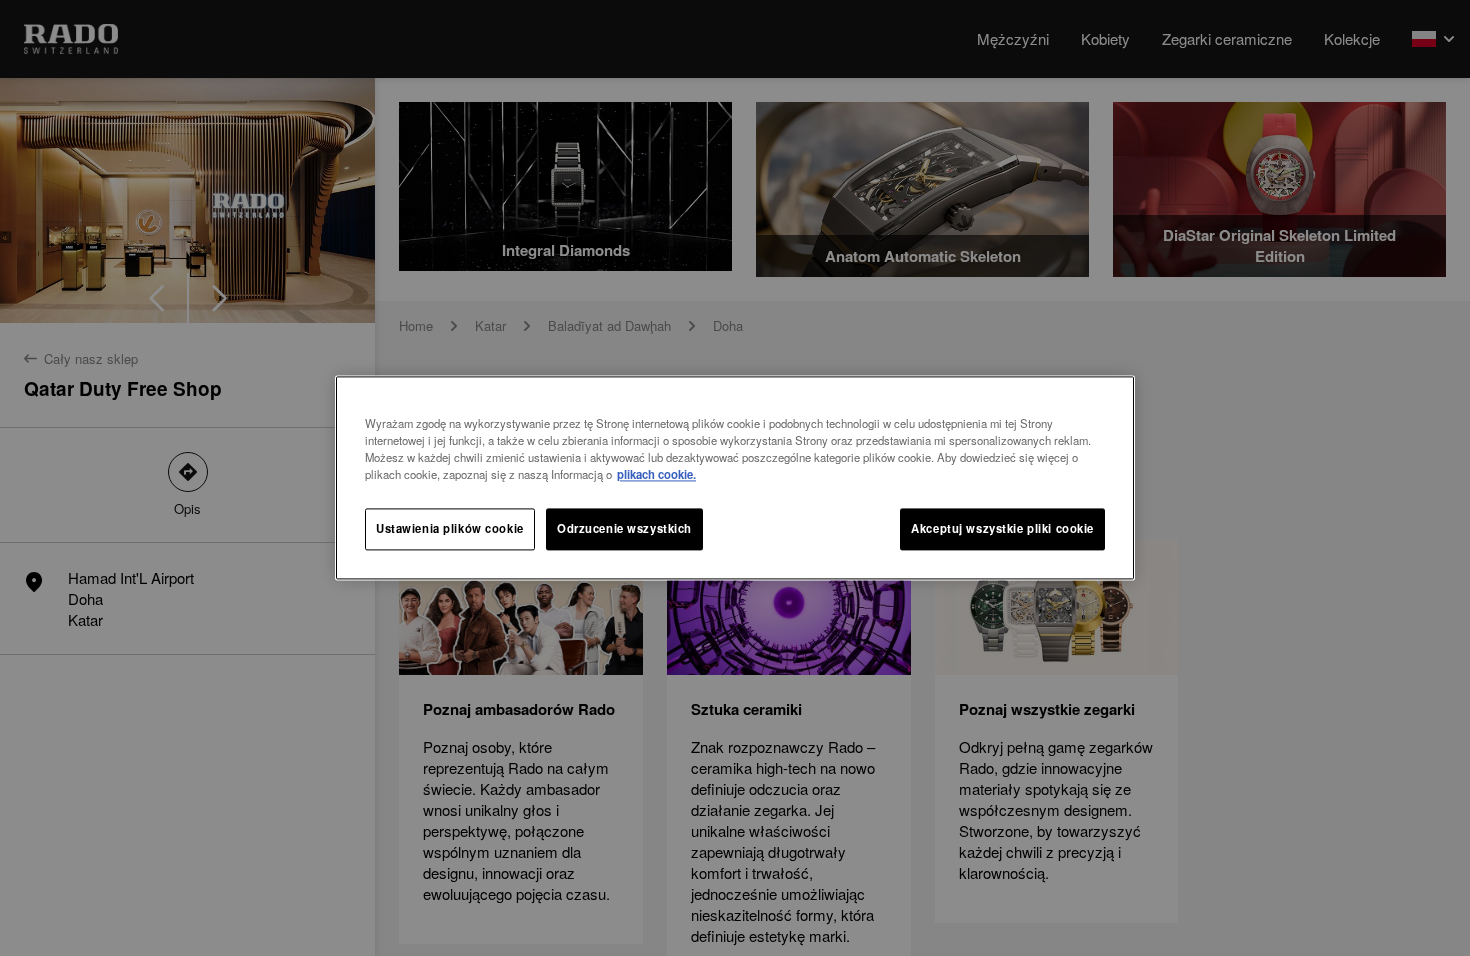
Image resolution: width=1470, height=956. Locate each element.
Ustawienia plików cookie (450, 529)
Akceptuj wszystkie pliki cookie (1002, 529)
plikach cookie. (656, 475)
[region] (735, 477)
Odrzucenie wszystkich (624, 529)
